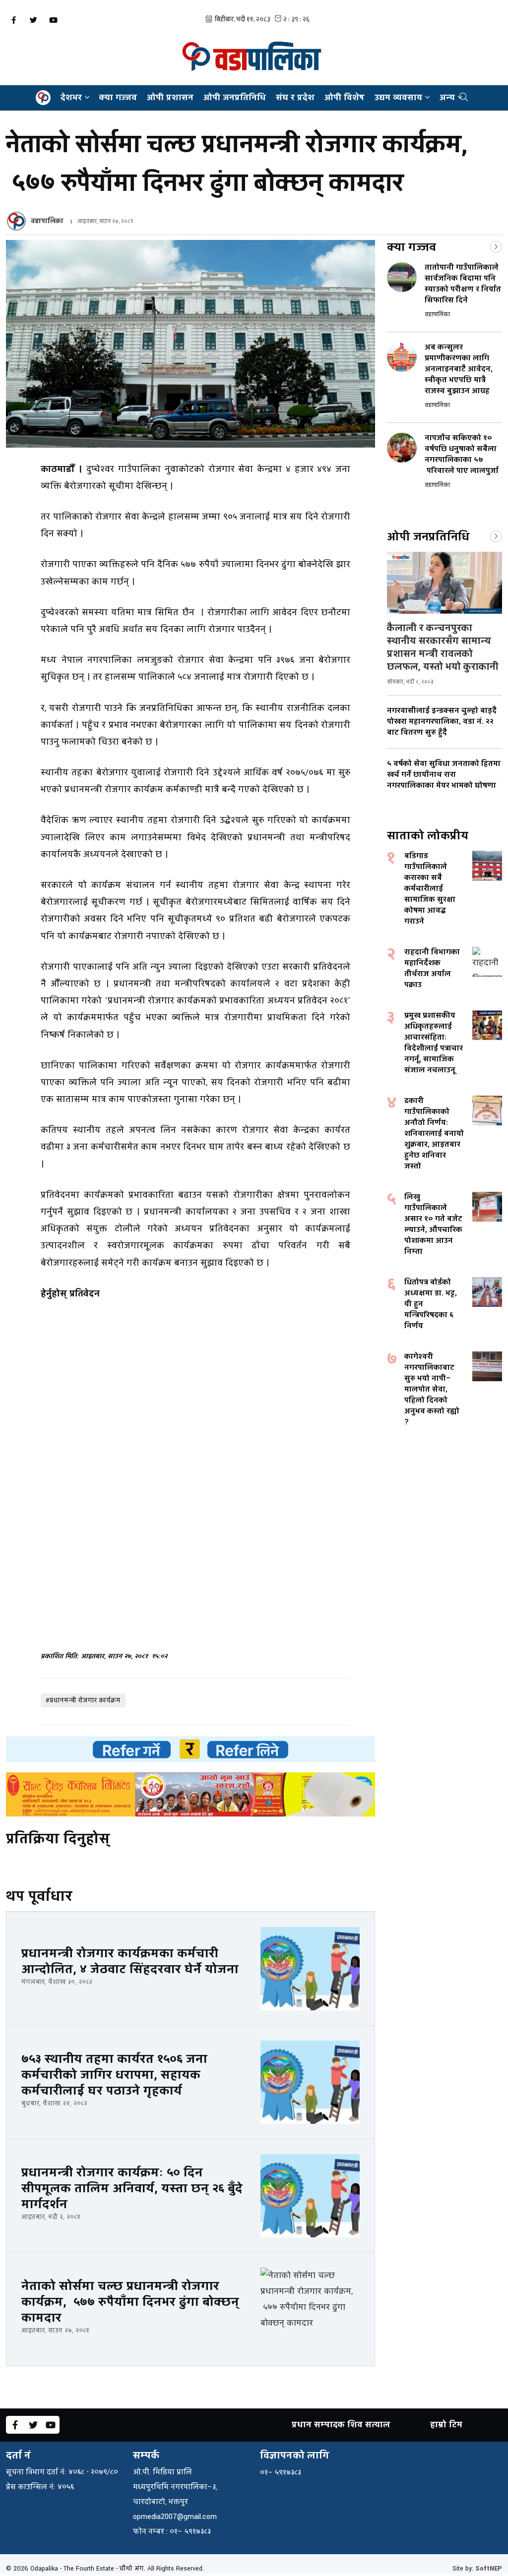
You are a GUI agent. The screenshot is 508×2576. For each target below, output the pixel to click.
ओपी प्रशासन (170, 97)
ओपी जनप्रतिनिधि (235, 97)
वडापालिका (47, 221)
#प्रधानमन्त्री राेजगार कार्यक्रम (83, 1700)
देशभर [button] (71, 97)
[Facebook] (13, 20)
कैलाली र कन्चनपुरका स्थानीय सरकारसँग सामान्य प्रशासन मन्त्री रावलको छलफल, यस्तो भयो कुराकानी (443, 647)
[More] (496, 246)
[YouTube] (53, 20)
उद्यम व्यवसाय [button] (398, 97)
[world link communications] (190, 1749)
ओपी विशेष (345, 97)
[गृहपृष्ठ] (43, 98)
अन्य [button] (447, 97)
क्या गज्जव (118, 97)
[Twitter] (33, 20)
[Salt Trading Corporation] (190, 1794)
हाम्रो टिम (446, 2425)
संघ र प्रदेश (295, 97)
